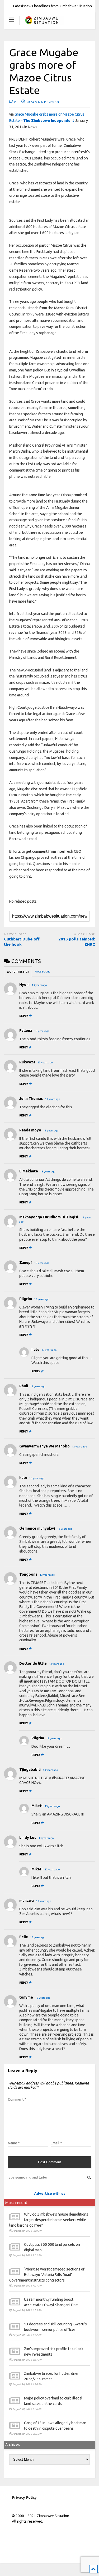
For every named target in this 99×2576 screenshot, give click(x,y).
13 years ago (39, 985)
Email (56, 2143)
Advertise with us (50, 2194)
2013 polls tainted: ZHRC (77, 942)
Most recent (16, 2203)
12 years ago (43, 1998)
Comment (17, 2099)
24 (15, 102)
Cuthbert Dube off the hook (22, 942)
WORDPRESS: (18, 972)
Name (14, 2143)
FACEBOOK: (43, 972)
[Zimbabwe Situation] (42, 25)
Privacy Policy (24, 2497)
